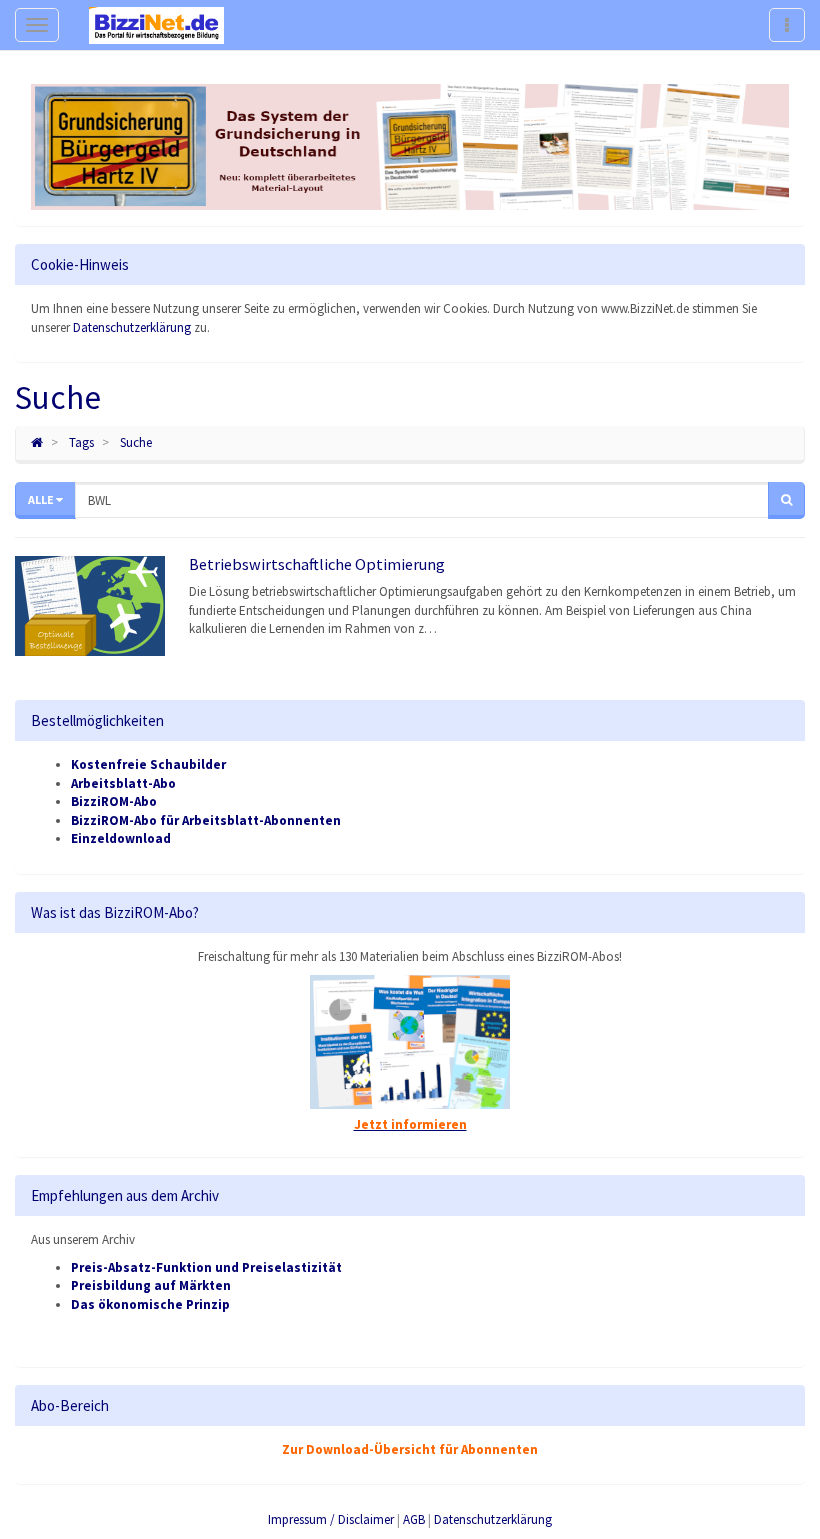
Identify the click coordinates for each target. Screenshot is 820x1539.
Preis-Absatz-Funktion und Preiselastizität (206, 1267)
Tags (81, 442)
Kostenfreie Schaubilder (148, 764)
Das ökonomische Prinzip (150, 1304)
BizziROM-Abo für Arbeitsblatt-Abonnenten (206, 820)
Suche (136, 442)
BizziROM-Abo (114, 801)
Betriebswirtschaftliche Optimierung (317, 564)
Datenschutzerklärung (132, 327)
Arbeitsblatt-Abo (123, 783)
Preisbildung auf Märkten (151, 1285)
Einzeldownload (121, 838)
